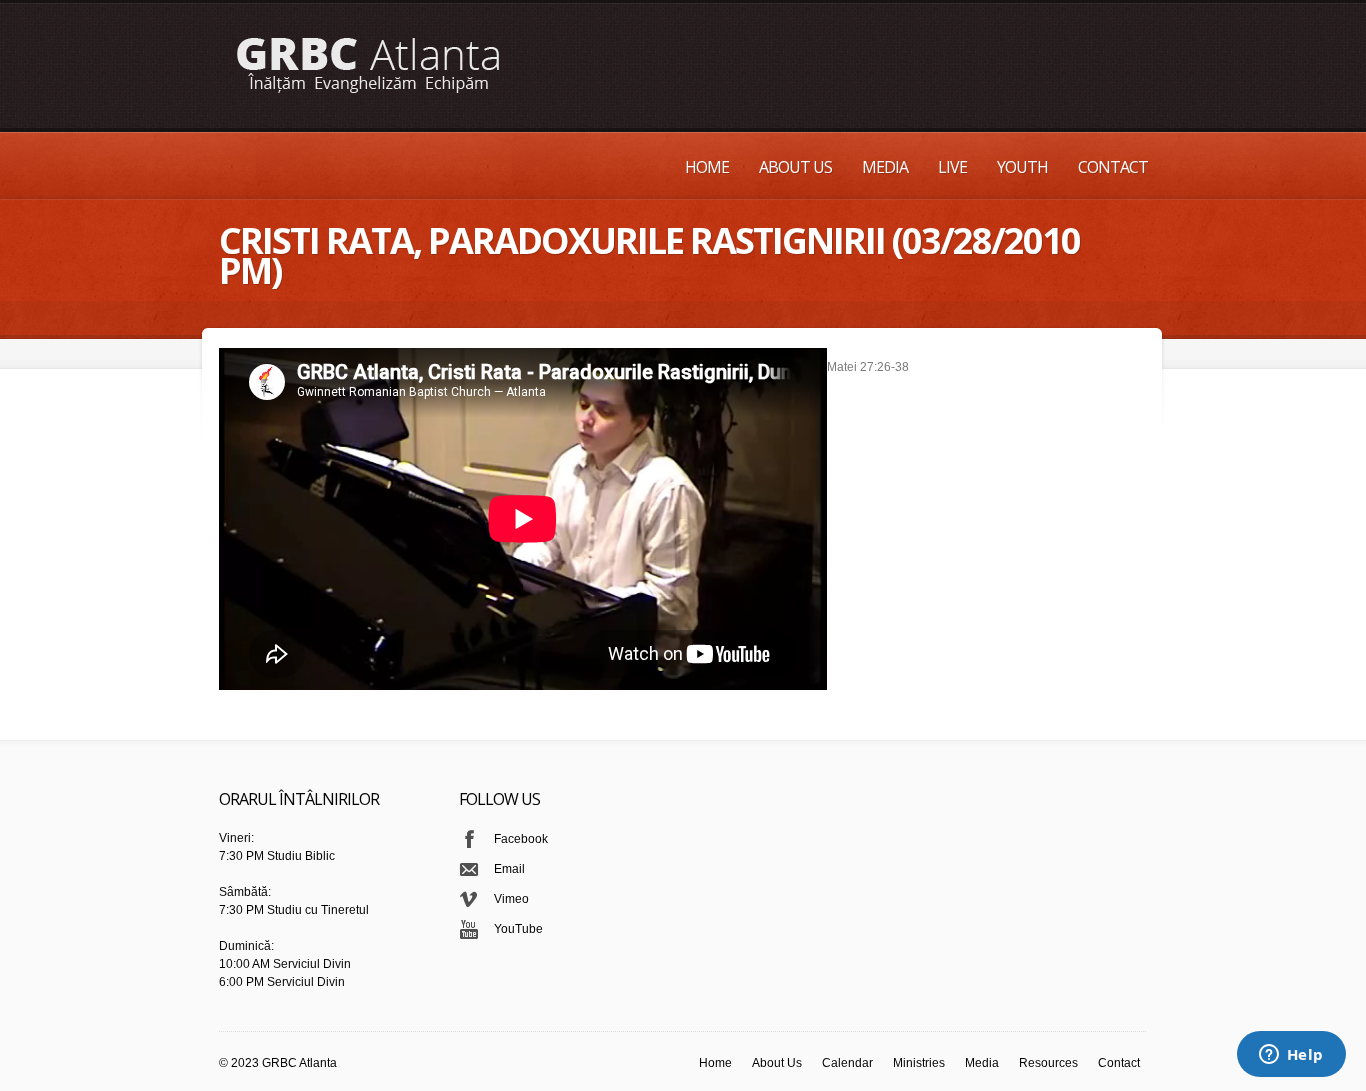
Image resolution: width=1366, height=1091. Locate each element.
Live (952, 167)
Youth (1022, 167)
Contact (1113, 167)
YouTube (518, 929)
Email (509, 869)
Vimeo (511, 899)
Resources (1048, 1063)
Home (707, 167)
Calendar (847, 1063)
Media (885, 167)
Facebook (521, 839)
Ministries (919, 1063)
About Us (795, 167)
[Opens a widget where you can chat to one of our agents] (1291, 1056)
